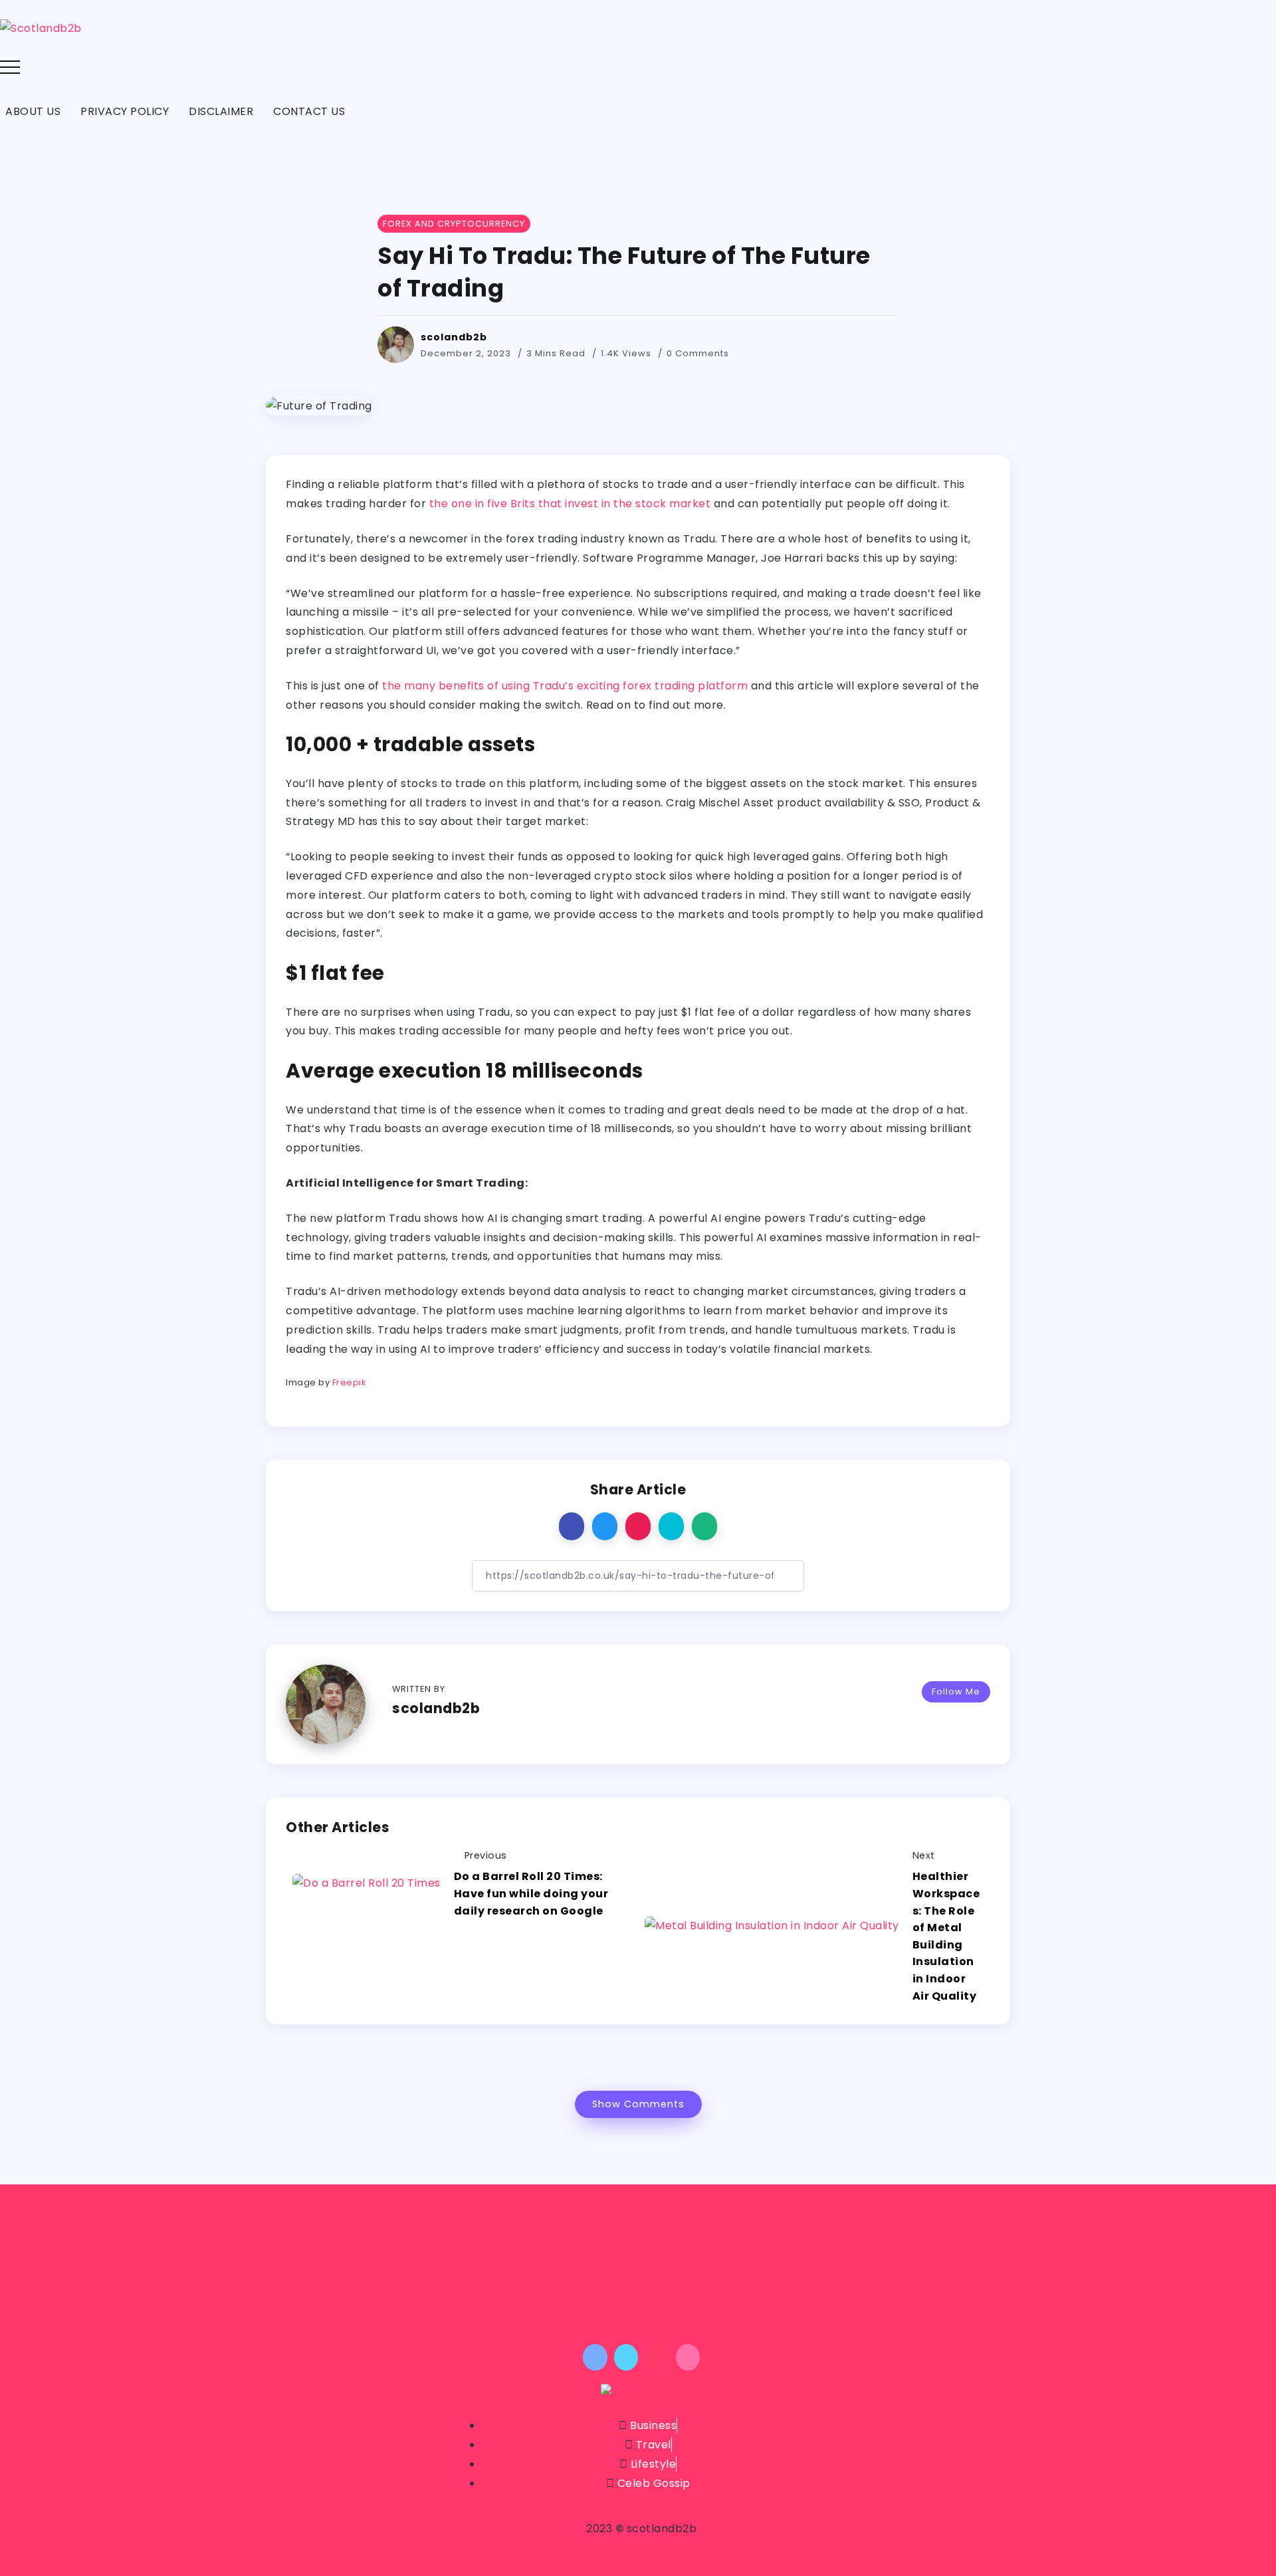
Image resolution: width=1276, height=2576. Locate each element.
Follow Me (956, 1692)
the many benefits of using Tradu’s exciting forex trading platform (565, 686)
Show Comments (638, 2104)
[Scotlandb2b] (41, 28)
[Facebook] (595, 2357)
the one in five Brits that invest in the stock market (570, 504)
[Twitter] (626, 2357)
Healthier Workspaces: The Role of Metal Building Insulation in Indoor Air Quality (946, 1936)
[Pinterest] (657, 2357)
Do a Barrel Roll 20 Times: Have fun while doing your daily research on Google (531, 1893)
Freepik (350, 1382)
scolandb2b (454, 337)
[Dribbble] (688, 2357)
